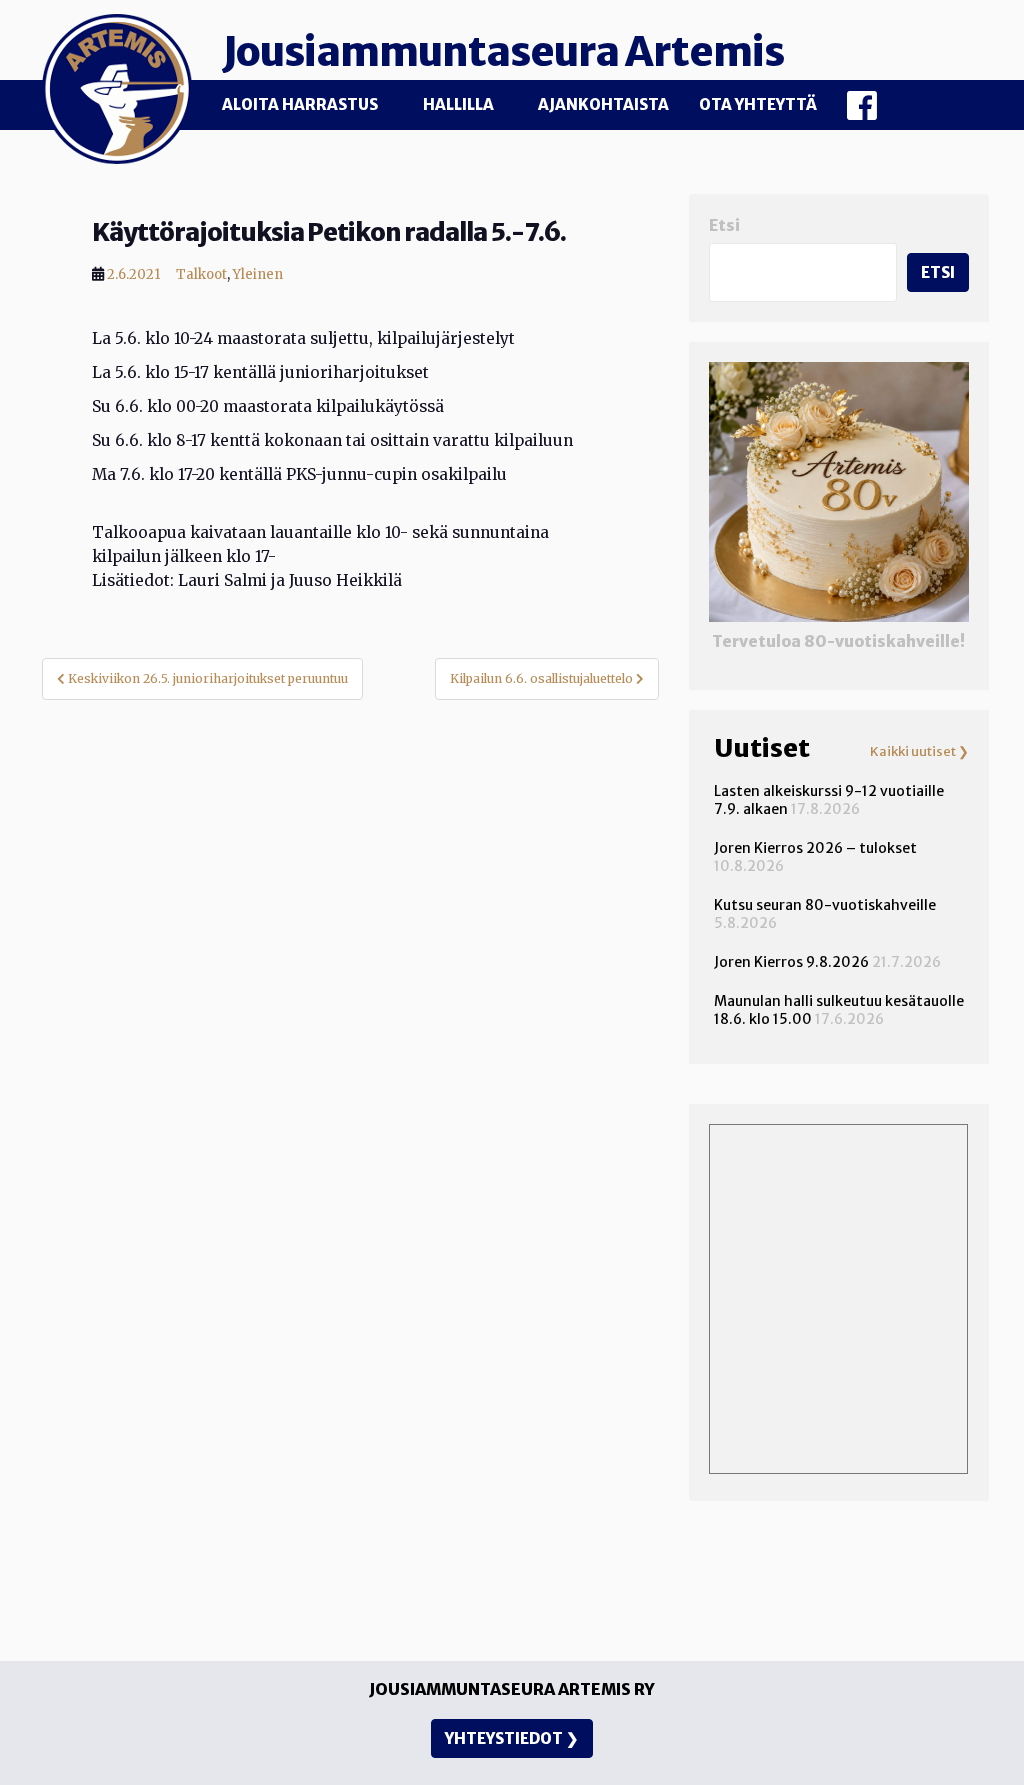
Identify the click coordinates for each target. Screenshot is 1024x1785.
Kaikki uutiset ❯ (919, 752)
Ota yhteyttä (758, 104)
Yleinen (258, 274)
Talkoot (201, 274)
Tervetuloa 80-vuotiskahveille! (838, 641)
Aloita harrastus (300, 104)
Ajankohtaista (603, 104)
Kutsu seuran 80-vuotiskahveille (825, 905)
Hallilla (458, 104)
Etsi (724, 225)
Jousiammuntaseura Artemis (503, 52)
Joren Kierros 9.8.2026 (791, 962)
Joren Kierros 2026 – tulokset (815, 848)
